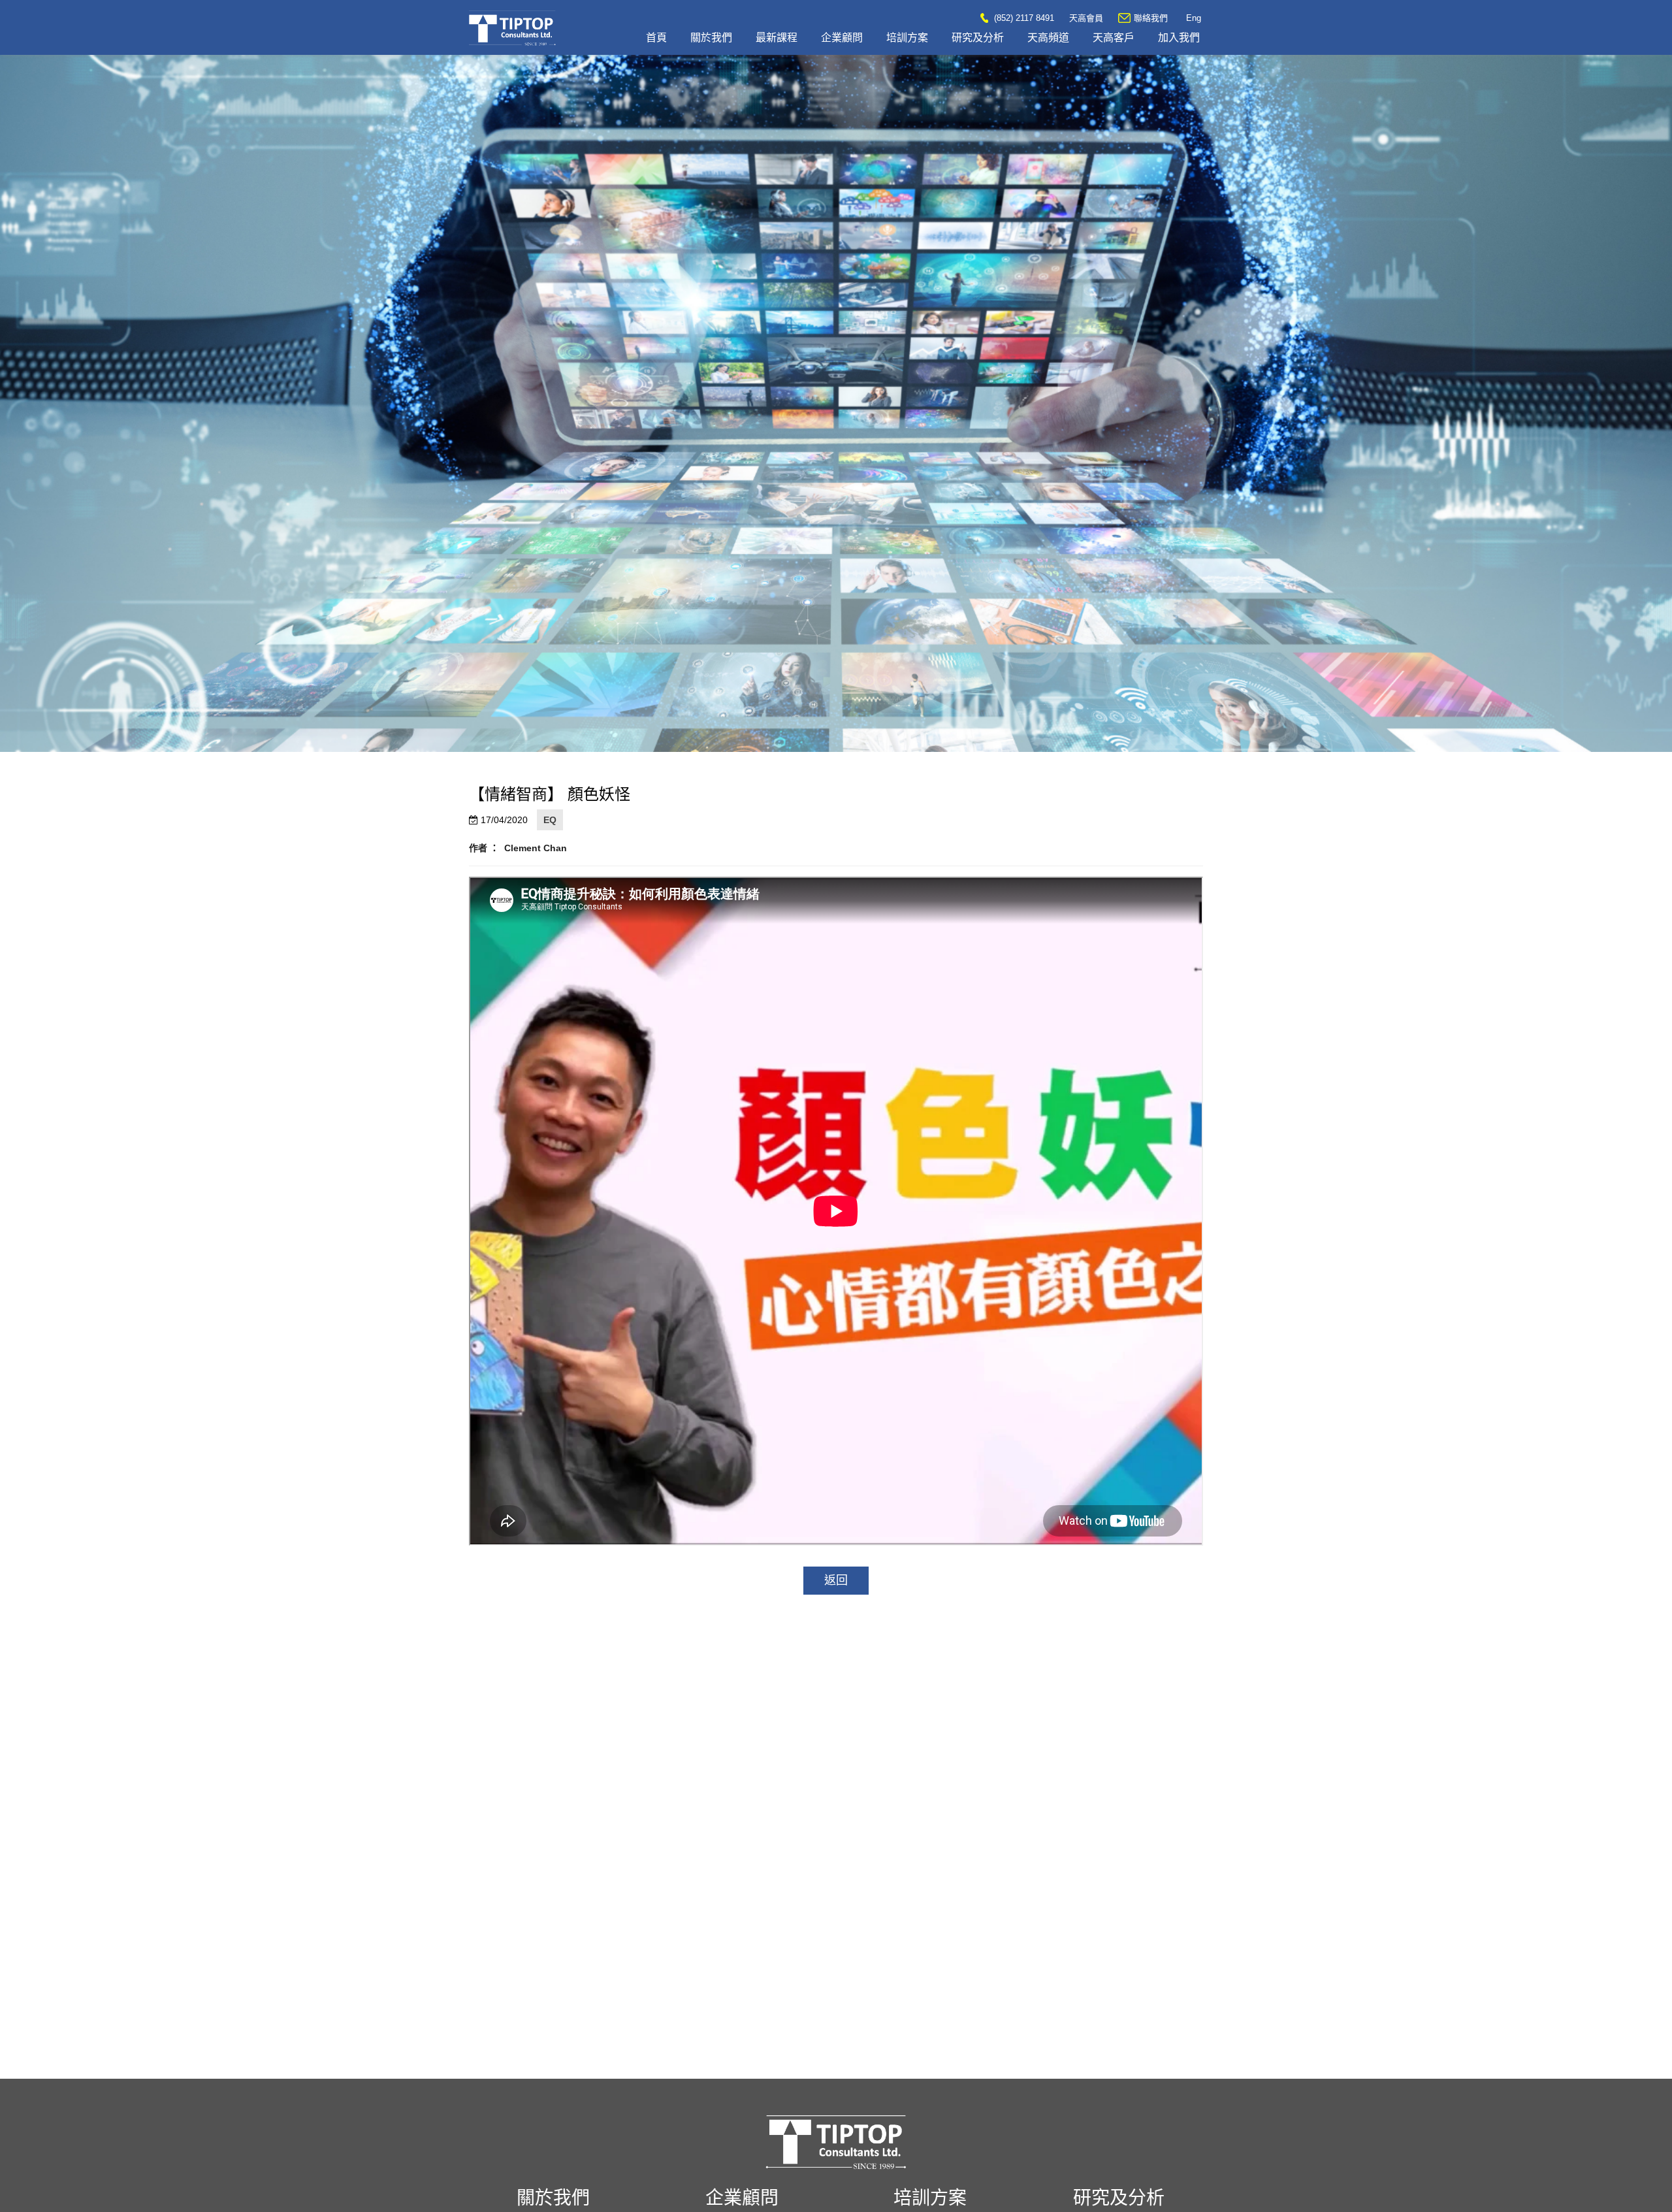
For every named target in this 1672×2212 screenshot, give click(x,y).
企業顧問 (842, 38)
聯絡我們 (1151, 18)
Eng (1194, 18)
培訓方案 (907, 38)
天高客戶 (1114, 38)
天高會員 (1086, 18)
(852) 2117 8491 (1023, 18)
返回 (836, 1580)
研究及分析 (978, 38)
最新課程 (777, 38)
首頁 (656, 38)
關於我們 (711, 38)
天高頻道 (1048, 38)
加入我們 (1179, 38)
